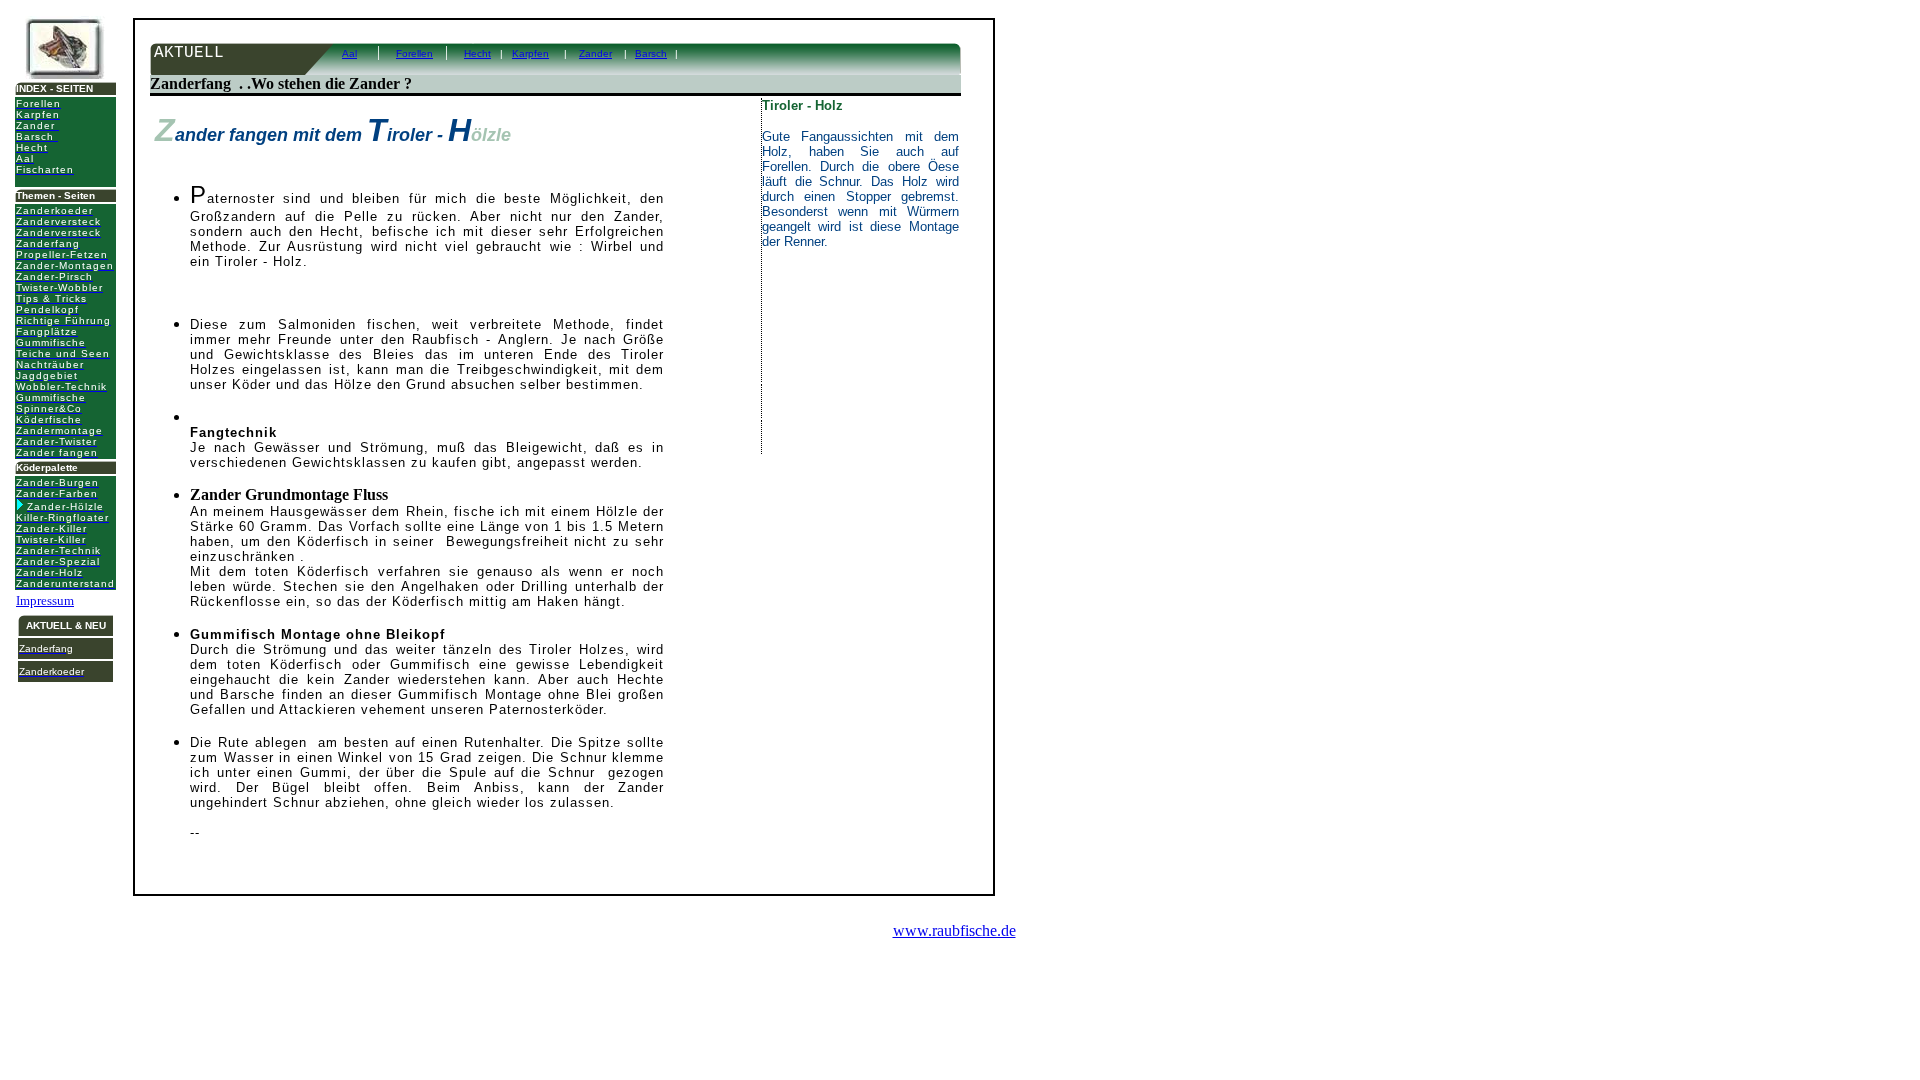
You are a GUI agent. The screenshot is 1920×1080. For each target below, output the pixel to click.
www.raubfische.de (954, 930)
